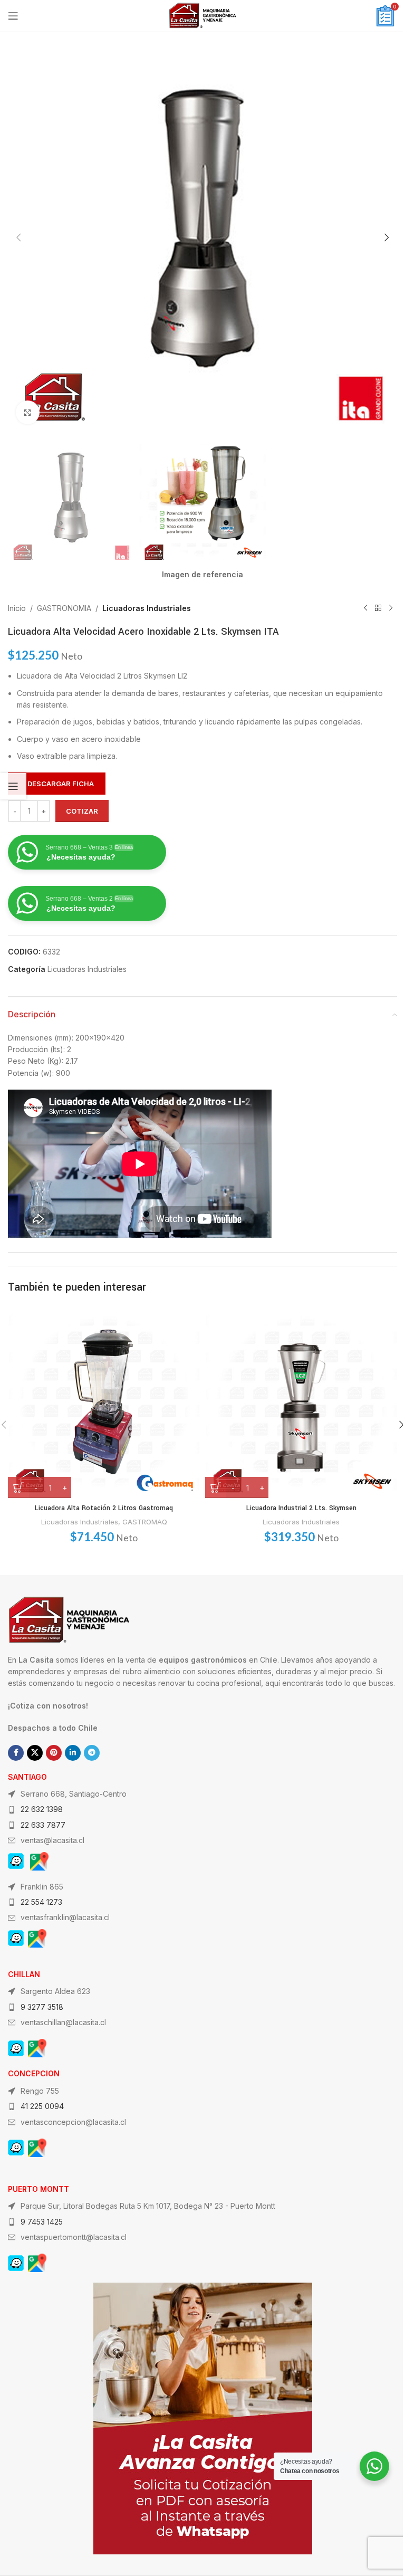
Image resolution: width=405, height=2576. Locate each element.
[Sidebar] (13, 786)
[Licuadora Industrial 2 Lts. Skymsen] (301, 1402)
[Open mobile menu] (13, 16)
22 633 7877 (43, 1825)
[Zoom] (28, 412)
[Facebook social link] (16, 1753)
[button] (18, 237)
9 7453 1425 (42, 2222)
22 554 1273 (41, 1902)
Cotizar (82, 811)
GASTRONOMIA (64, 608)
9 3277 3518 (42, 2007)
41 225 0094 (42, 2106)
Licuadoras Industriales (147, 608)
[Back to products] (378, 608)
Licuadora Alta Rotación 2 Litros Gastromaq (104, 1508)
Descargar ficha (61, 784)
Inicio (17, 608)
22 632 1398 (42, 1809)
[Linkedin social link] (73, 1753)
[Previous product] (365, 608)
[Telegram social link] (92, 1753)
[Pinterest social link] (54, 1753)
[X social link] (35, 1753)
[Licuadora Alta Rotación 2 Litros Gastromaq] (104, 1402)
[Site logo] (202, 15)
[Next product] (391, 608)
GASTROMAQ (145, 1522)
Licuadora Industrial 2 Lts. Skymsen (301, 1508)
